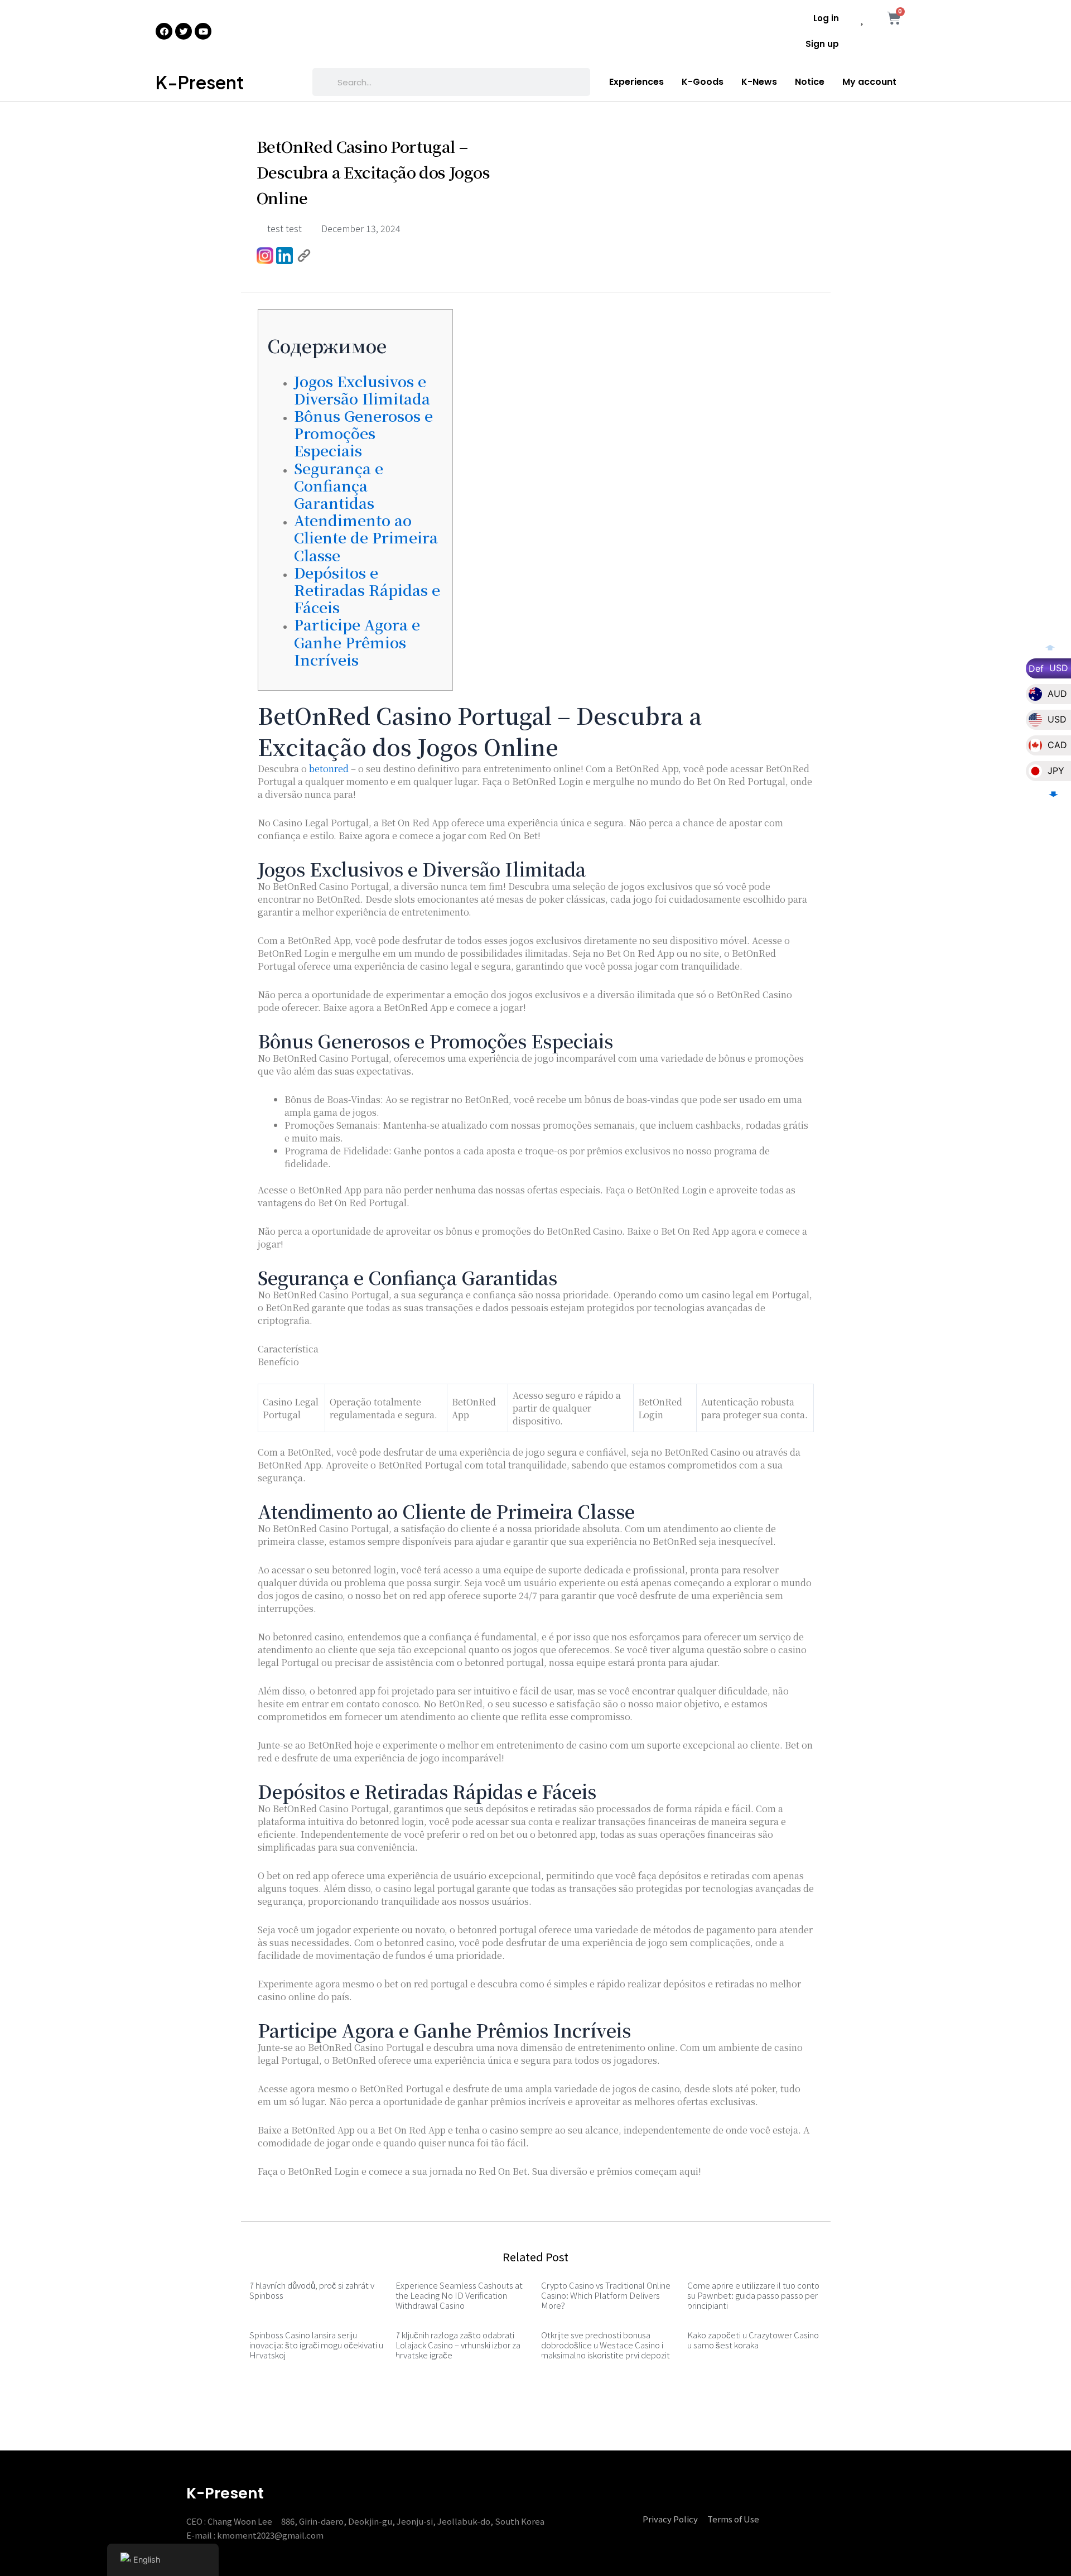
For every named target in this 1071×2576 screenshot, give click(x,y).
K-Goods (703, 82)
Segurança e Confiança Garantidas (339, 485)
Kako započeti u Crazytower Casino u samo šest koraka (753, 2340)
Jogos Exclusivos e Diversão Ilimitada (362, 389)
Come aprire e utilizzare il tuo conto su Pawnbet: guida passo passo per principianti (753, 2295)
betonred (329, 769)
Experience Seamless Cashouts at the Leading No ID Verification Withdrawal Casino (459, 2295)
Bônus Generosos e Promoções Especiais (363, 433)
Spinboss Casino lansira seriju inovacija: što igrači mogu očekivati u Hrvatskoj (316, 2345)
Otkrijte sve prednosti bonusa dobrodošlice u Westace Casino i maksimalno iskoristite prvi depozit (606, 2345)
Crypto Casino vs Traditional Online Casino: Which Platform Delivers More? (606, 2295)
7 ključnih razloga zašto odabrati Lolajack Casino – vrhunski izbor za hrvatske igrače (458, 2345)
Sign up (822, 44)
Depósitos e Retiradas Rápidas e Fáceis (367, 589)
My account (869, 82)
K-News (759, 82)
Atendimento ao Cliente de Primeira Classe (366, 537)
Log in (826, 18)
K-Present (200, 82)
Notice (810, 82)
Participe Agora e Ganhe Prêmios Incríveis (357, 641)
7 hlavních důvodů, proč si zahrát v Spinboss (312, 2290)
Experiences (636, 82)
